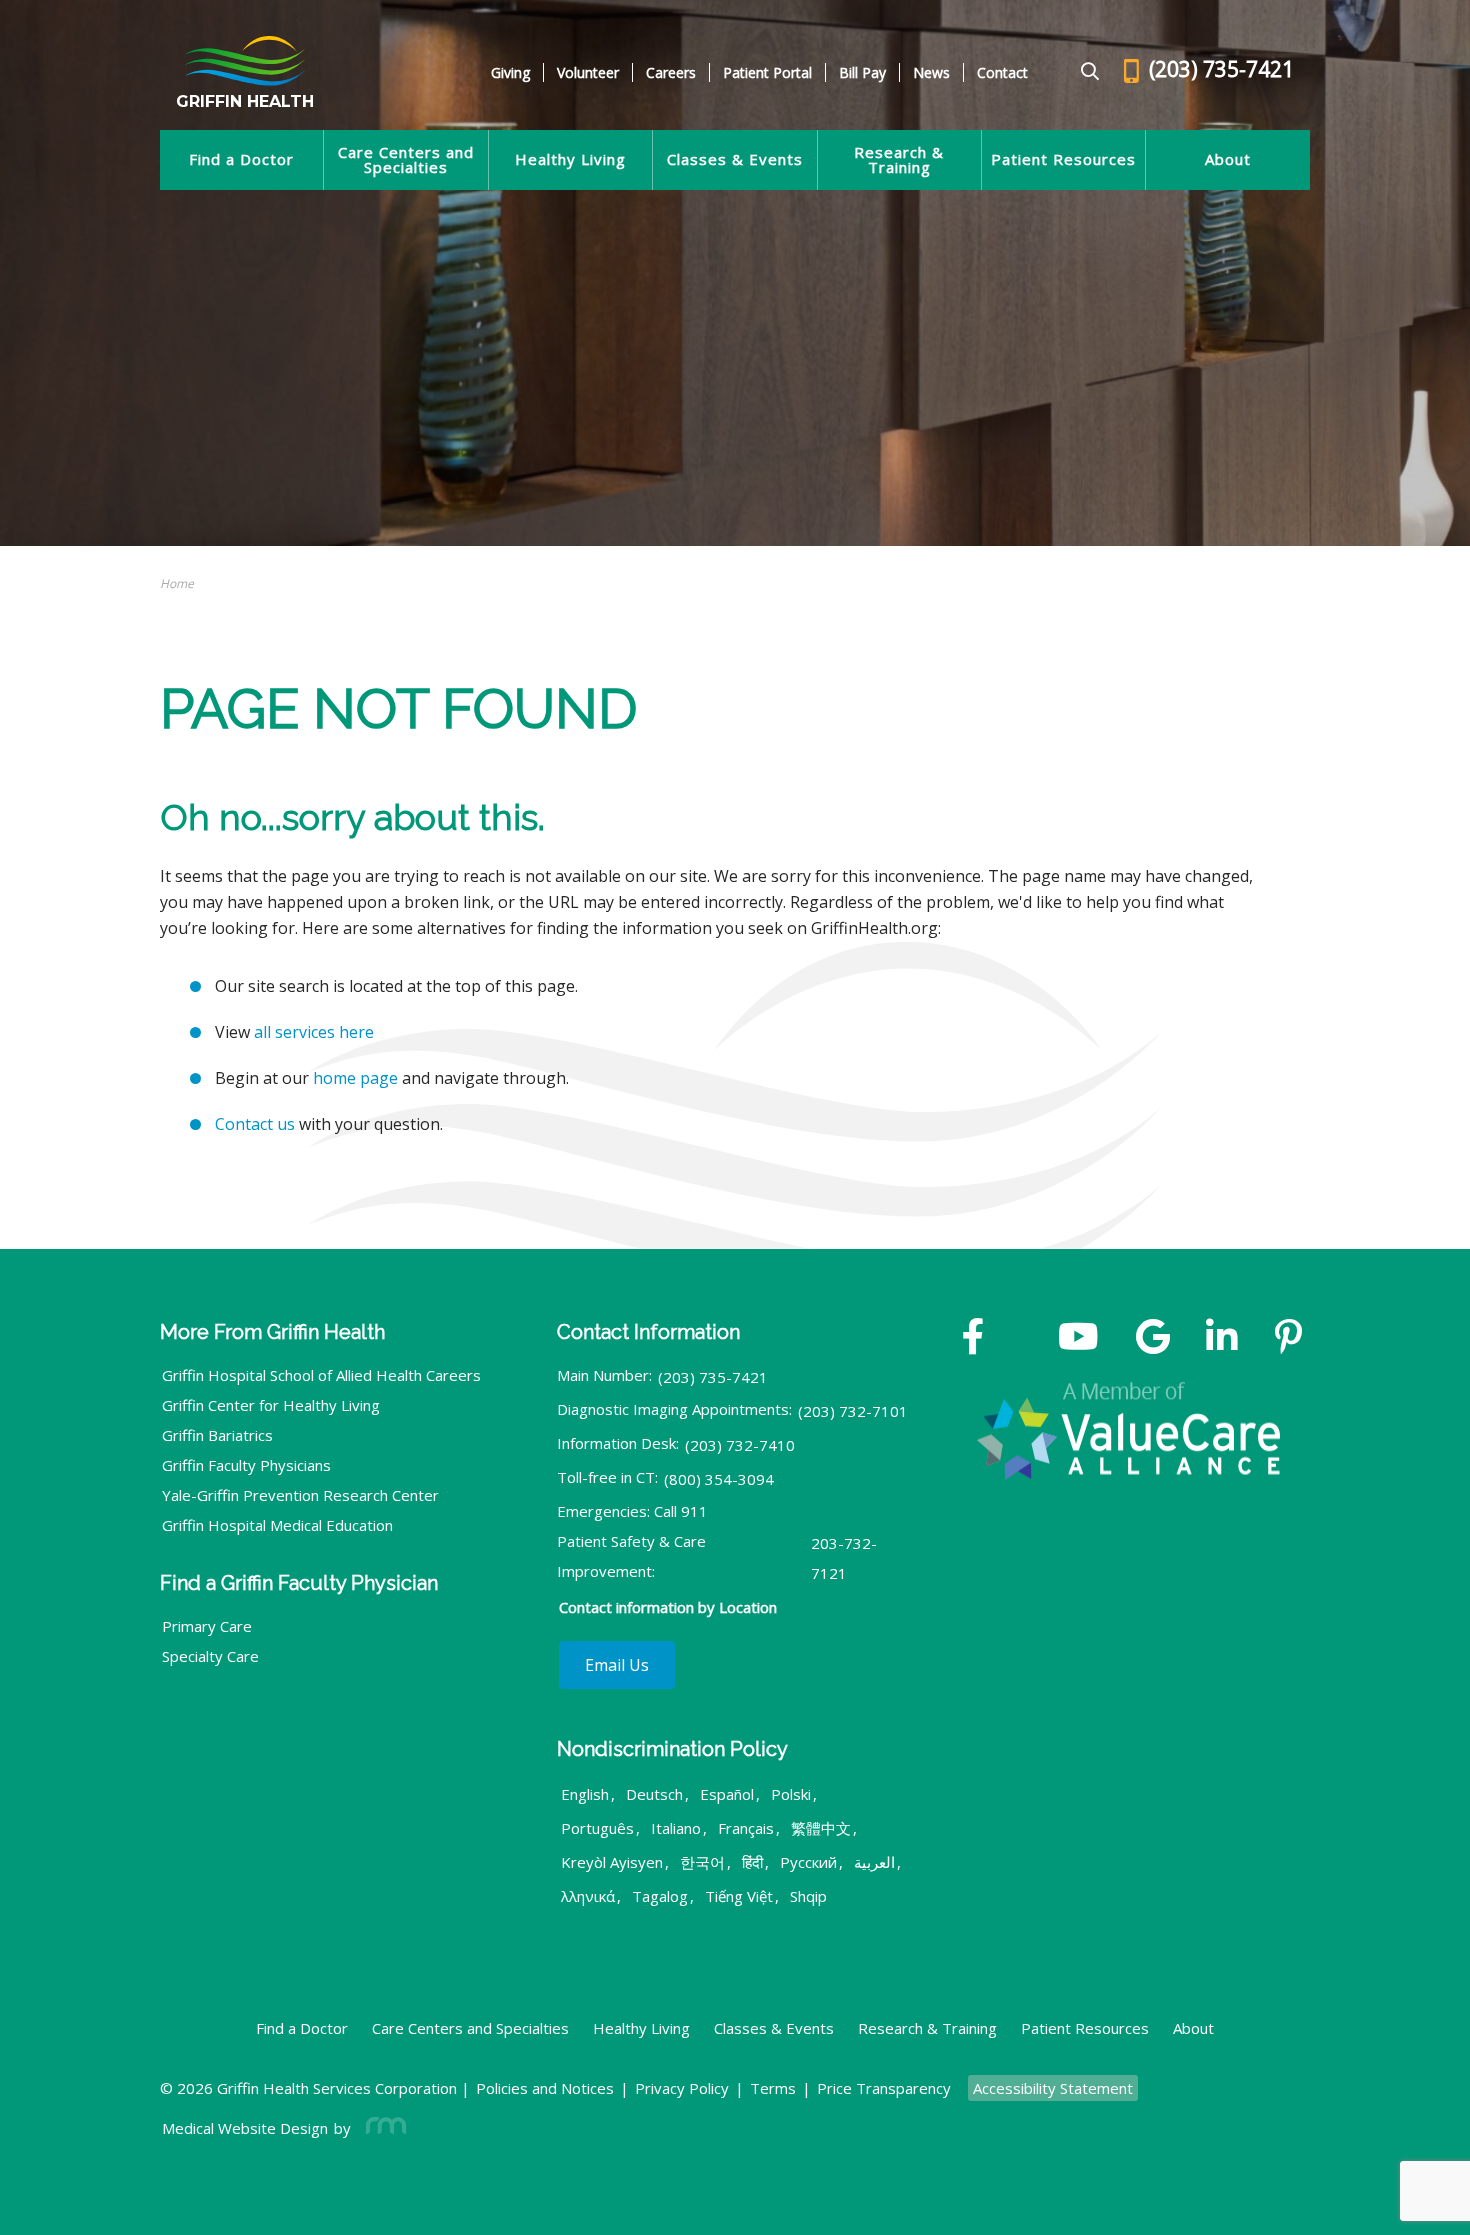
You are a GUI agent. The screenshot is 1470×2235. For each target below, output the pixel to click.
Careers (671, 72)
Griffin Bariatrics (217, 1435)
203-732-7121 (844, 1558)
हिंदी (752, 1862)
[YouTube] (1078, 1339)
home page (355, 1078)
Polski (791, 1794)
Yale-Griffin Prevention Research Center (300, 1495)
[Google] (1153, 1339)
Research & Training (899, 160)
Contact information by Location (668, 1607)
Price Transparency (884, 2088)
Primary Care (207, 1626)
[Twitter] (1021, 1339)
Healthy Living (570, 159)
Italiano (676, 1828)
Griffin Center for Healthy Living (271, 1405)
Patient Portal (767, 72)
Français (746, 1828)
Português (597, 1828)
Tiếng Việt (739, 1896)
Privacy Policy (682, 2088)
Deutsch (654, 1794)
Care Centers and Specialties (406, 160)
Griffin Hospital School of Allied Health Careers (321, 1375)
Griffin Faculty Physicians (246, 1465)
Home (177, 583)
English (585, 1794)
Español (727, 1794)
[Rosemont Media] (382, 2128)
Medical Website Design (245, 2128)
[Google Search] (1081, 72)
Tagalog (660, 1896)
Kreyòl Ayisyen (612, 1862)
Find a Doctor (241, 159)
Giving (510, 72)
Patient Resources (1063, 159)
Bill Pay (862, 72)
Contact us (255, 1124)
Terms (773, 2088)
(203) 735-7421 (713, 1377)
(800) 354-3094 (719, 1479)
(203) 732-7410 (740, 1445)
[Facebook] (973, 1339)
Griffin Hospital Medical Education (277, 1525)
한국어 (702, 1862)
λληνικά (588, 1896)
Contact (1002, 72)
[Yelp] (1288, 1339)
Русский (808, 1862)
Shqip (808, 1896)
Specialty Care (210, 1656)
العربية (874, 1862)
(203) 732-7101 (853, 1411)
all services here (314, 1032)
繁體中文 (821, 1828)
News (931, 72)
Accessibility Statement (1053, 2088)
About (1228, 159)
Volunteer (588, 72)
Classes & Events (735, 159)
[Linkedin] (1222, 1339)
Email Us (617, 1665)
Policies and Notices (545, 2088)
